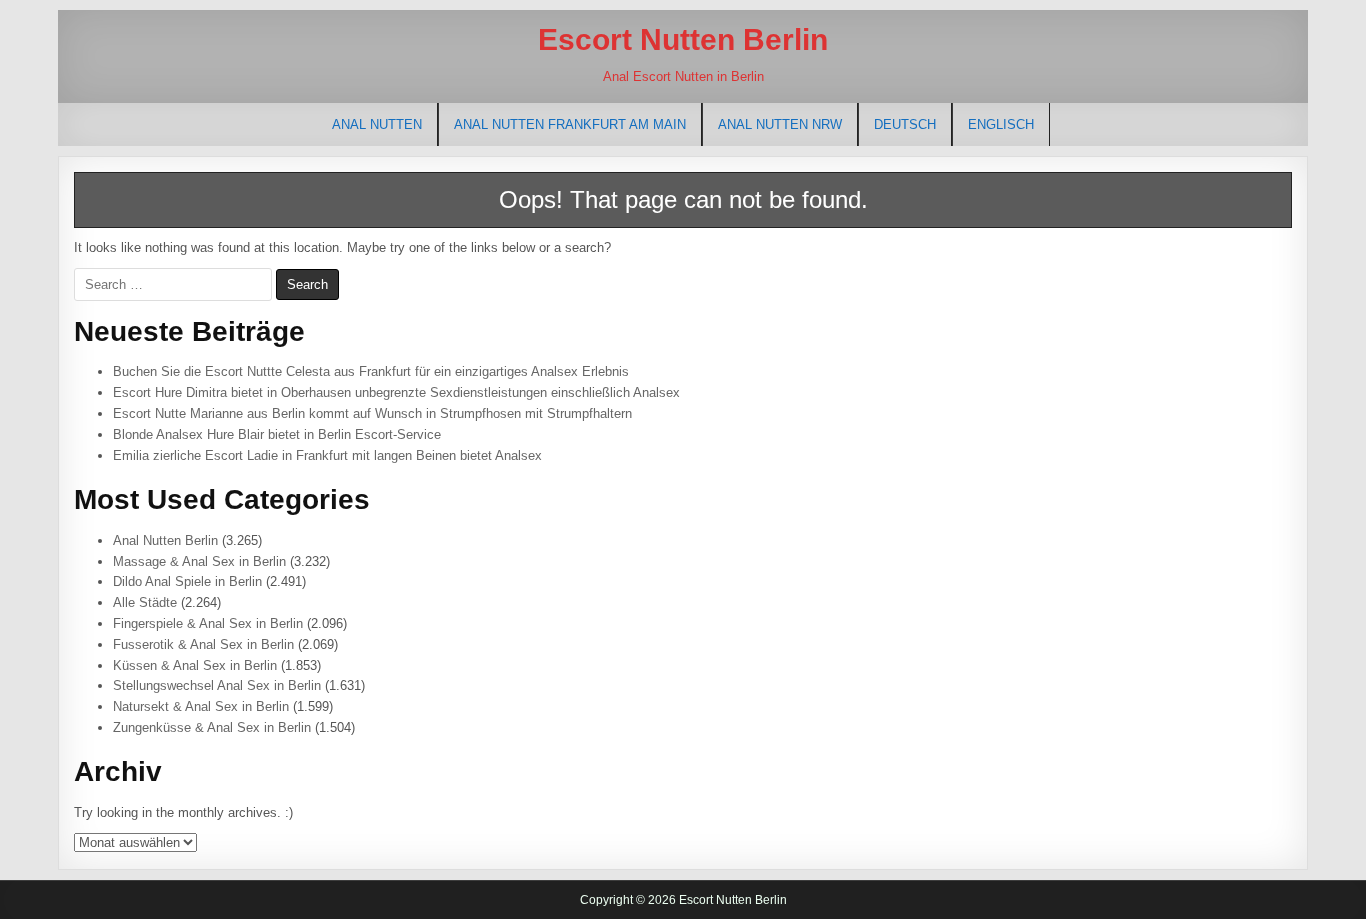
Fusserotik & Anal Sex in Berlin (203, 644)
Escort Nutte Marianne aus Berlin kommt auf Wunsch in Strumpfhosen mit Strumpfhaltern (372, 413)
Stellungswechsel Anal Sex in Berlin (217, 685)
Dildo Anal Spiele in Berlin (187, 581)
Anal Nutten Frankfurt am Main (570, 124)
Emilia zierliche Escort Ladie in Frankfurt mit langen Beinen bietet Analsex (327, 455)
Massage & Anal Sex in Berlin (199, 561)
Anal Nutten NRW (780, 124)
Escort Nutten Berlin (683, 39)
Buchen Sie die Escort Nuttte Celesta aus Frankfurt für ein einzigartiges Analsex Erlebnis (371, 371)
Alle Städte (145, 602)
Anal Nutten (377, 124)
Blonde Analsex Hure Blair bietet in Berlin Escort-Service (277, 434)
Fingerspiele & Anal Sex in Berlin (208, 623)
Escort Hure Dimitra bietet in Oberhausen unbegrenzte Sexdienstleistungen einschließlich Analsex (396, 392)
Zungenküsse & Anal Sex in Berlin (212, 727)
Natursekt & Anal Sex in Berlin (201, 706)
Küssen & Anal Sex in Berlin (195, 665)
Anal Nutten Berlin (165, 540)
